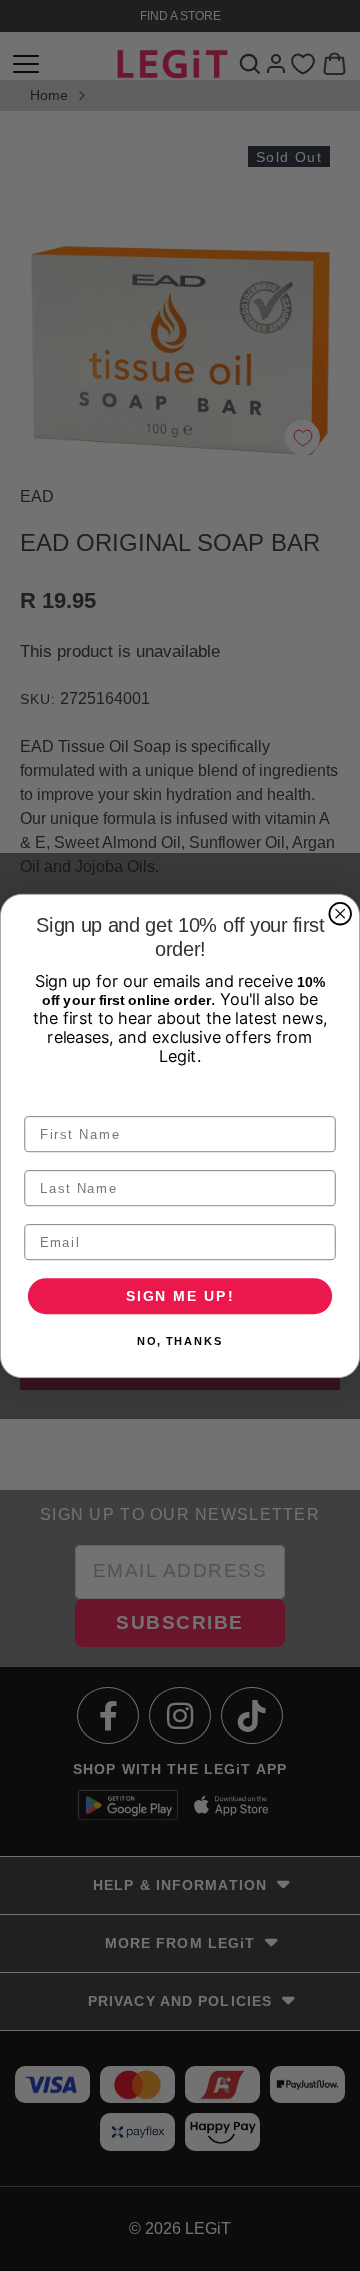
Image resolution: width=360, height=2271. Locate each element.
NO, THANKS (180, 1340)
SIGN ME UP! (180, 1294)
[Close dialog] (340, 914)
